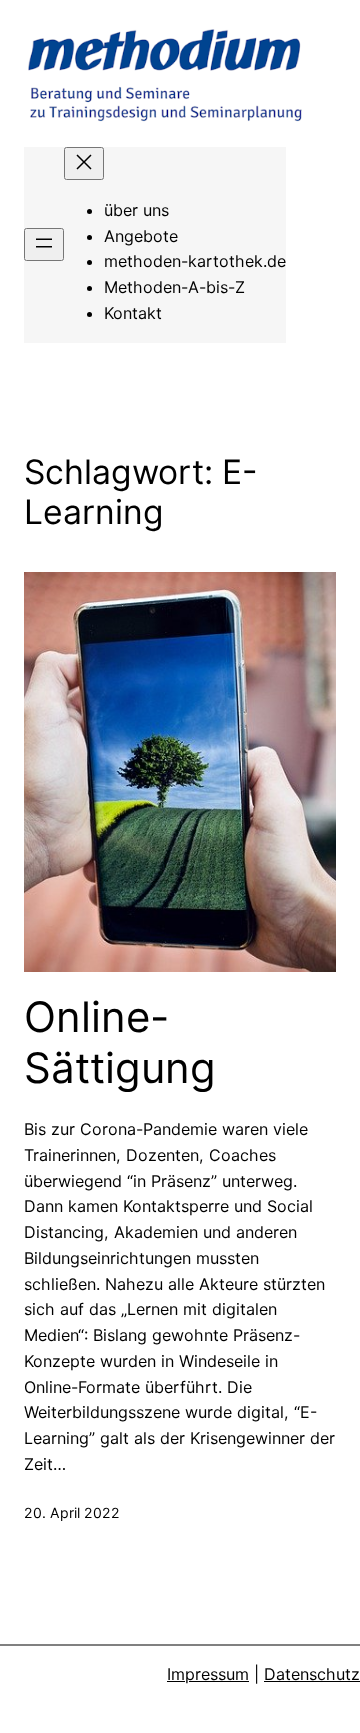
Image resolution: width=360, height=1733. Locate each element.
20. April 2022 (72, 1512)
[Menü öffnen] (44, 244)
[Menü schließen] (84, 163)
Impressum (208, 1674)
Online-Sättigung (120, 1042)
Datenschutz (312, 1674)
